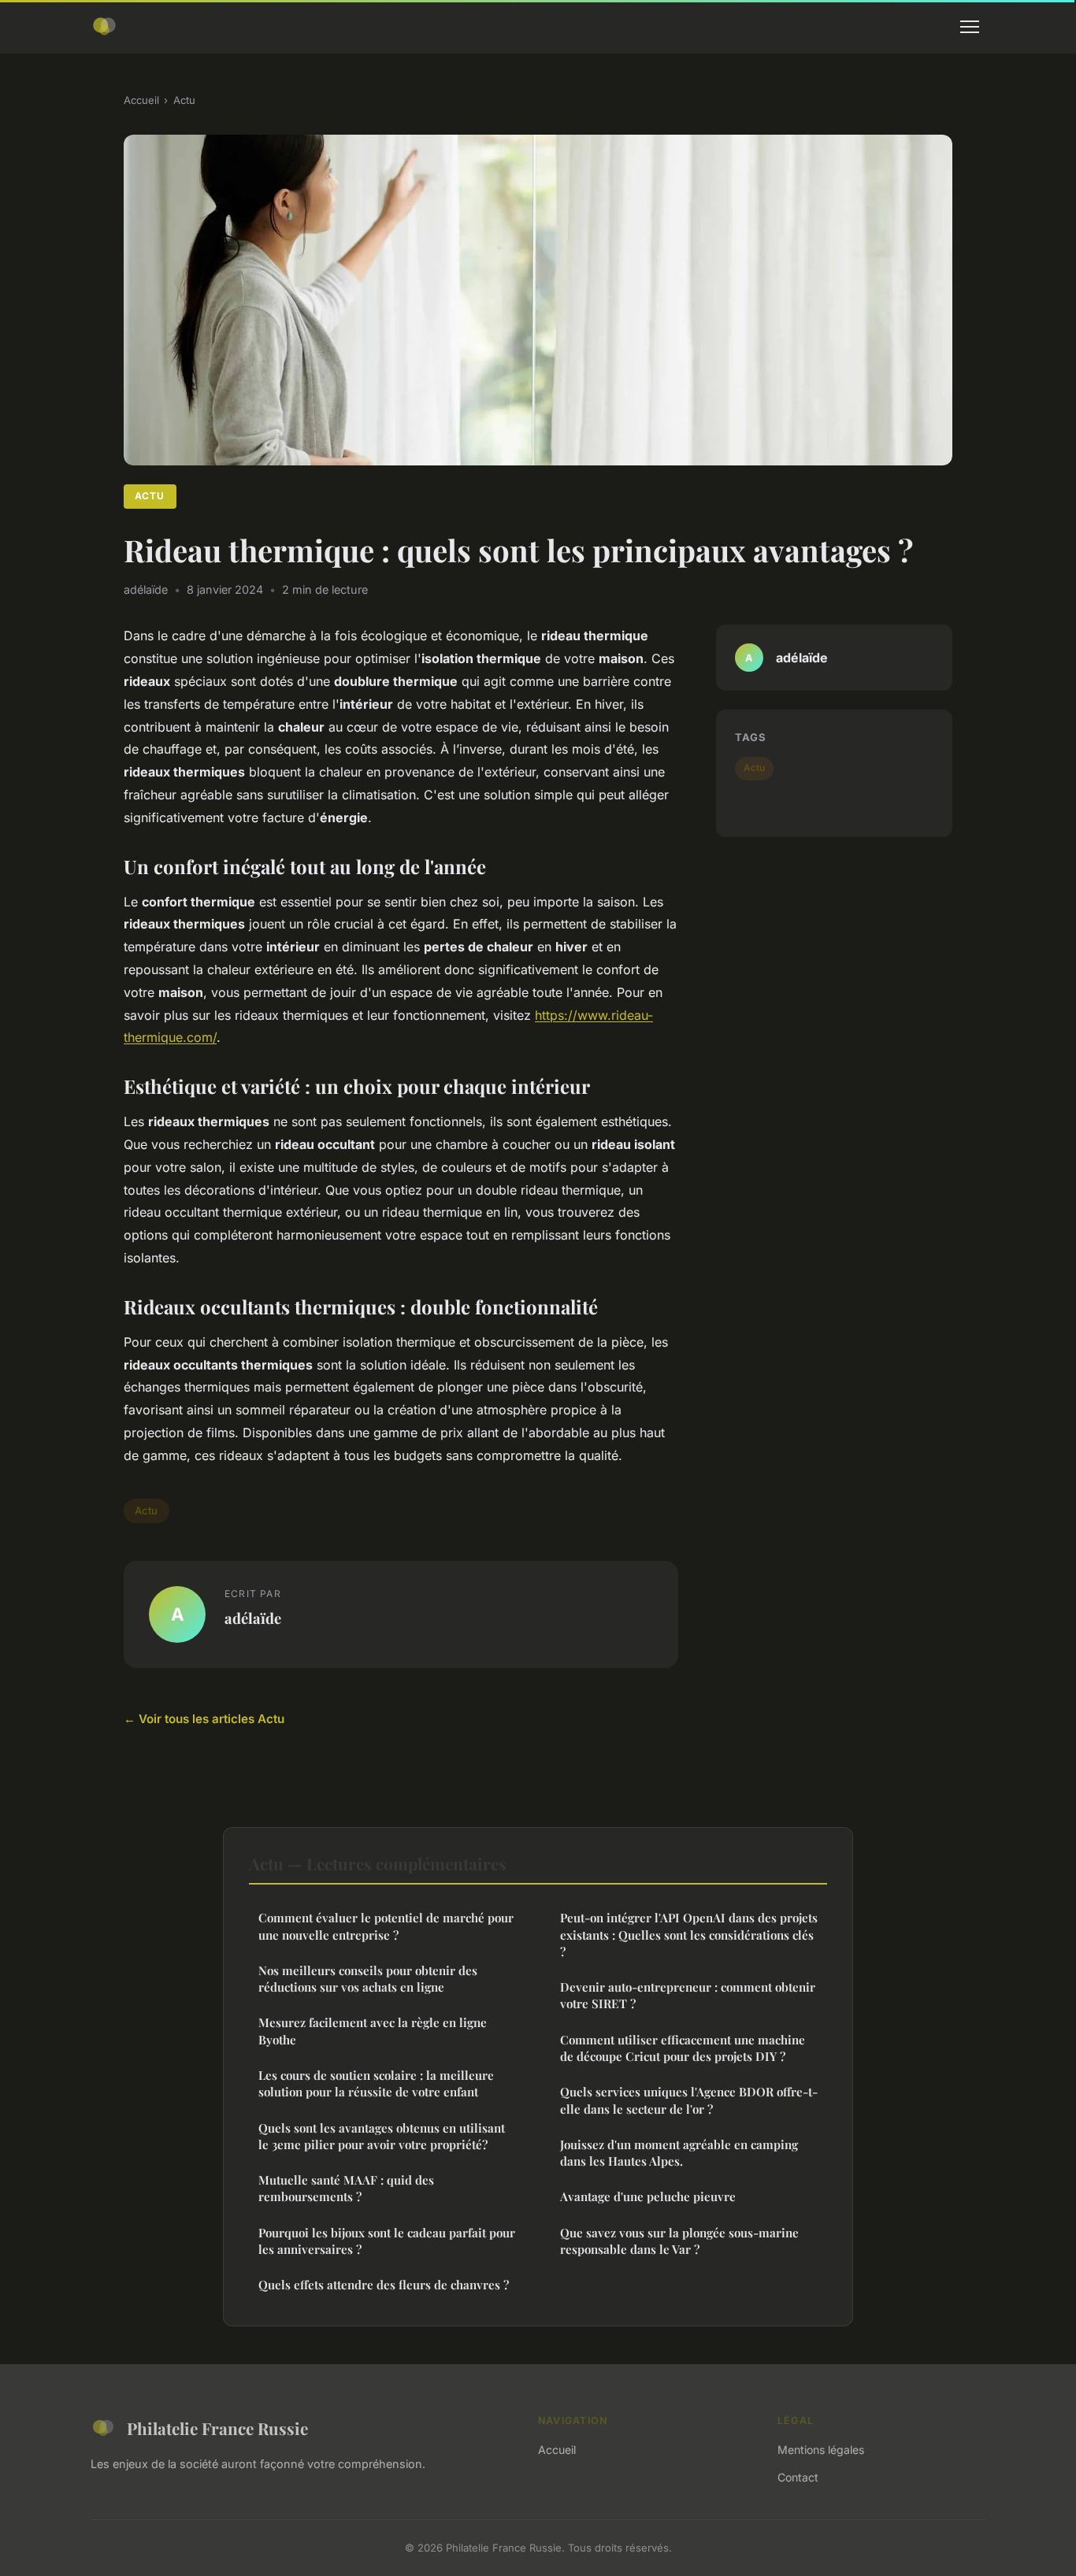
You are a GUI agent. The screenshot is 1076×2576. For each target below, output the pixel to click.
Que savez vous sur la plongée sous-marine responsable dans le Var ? (679, 2241)
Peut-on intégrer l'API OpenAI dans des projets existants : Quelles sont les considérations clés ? (689, 1935)
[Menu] (970, 27)
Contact (798, 2477)
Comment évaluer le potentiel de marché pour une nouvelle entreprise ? (386, 1926)
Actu (184, 100)
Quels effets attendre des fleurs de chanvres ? (384, 2285)
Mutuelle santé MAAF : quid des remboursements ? (346, 2188)
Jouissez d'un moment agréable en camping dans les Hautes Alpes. (679, 2153)
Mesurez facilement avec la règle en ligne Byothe (373, 2031)
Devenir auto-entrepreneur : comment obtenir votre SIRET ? (688, 1995)
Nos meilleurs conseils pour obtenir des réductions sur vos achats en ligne (368, 1979)
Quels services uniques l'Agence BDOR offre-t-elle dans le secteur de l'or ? (689, 2100)
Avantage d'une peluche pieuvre (648, 2196)
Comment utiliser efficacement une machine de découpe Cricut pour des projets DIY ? (683, 2048)
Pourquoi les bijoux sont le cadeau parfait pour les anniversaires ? (387, 2241)
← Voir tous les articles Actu (204, 1719)
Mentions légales (821, 2450)
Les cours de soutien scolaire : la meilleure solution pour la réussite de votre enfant (376, 2083)
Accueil (141, 100)
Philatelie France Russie (217, 2428)
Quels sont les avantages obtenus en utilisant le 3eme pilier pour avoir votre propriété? (382, 2136)
